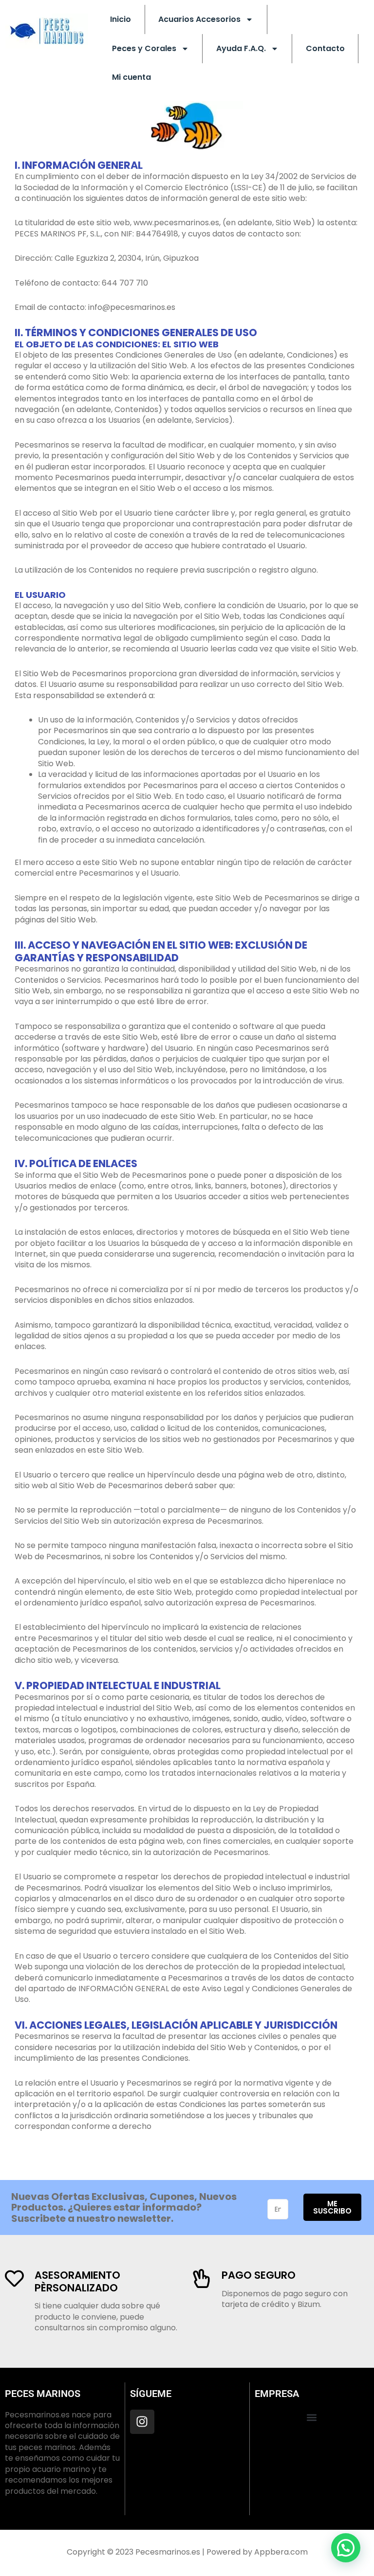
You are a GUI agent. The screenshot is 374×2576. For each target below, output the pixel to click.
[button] (312, 2418)
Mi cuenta (131, 77)
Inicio (121, 19)
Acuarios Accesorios (199, 19)
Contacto (325, 48)
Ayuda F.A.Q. (241, 48)
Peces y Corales (144, 48)
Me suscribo (332, 2207)
